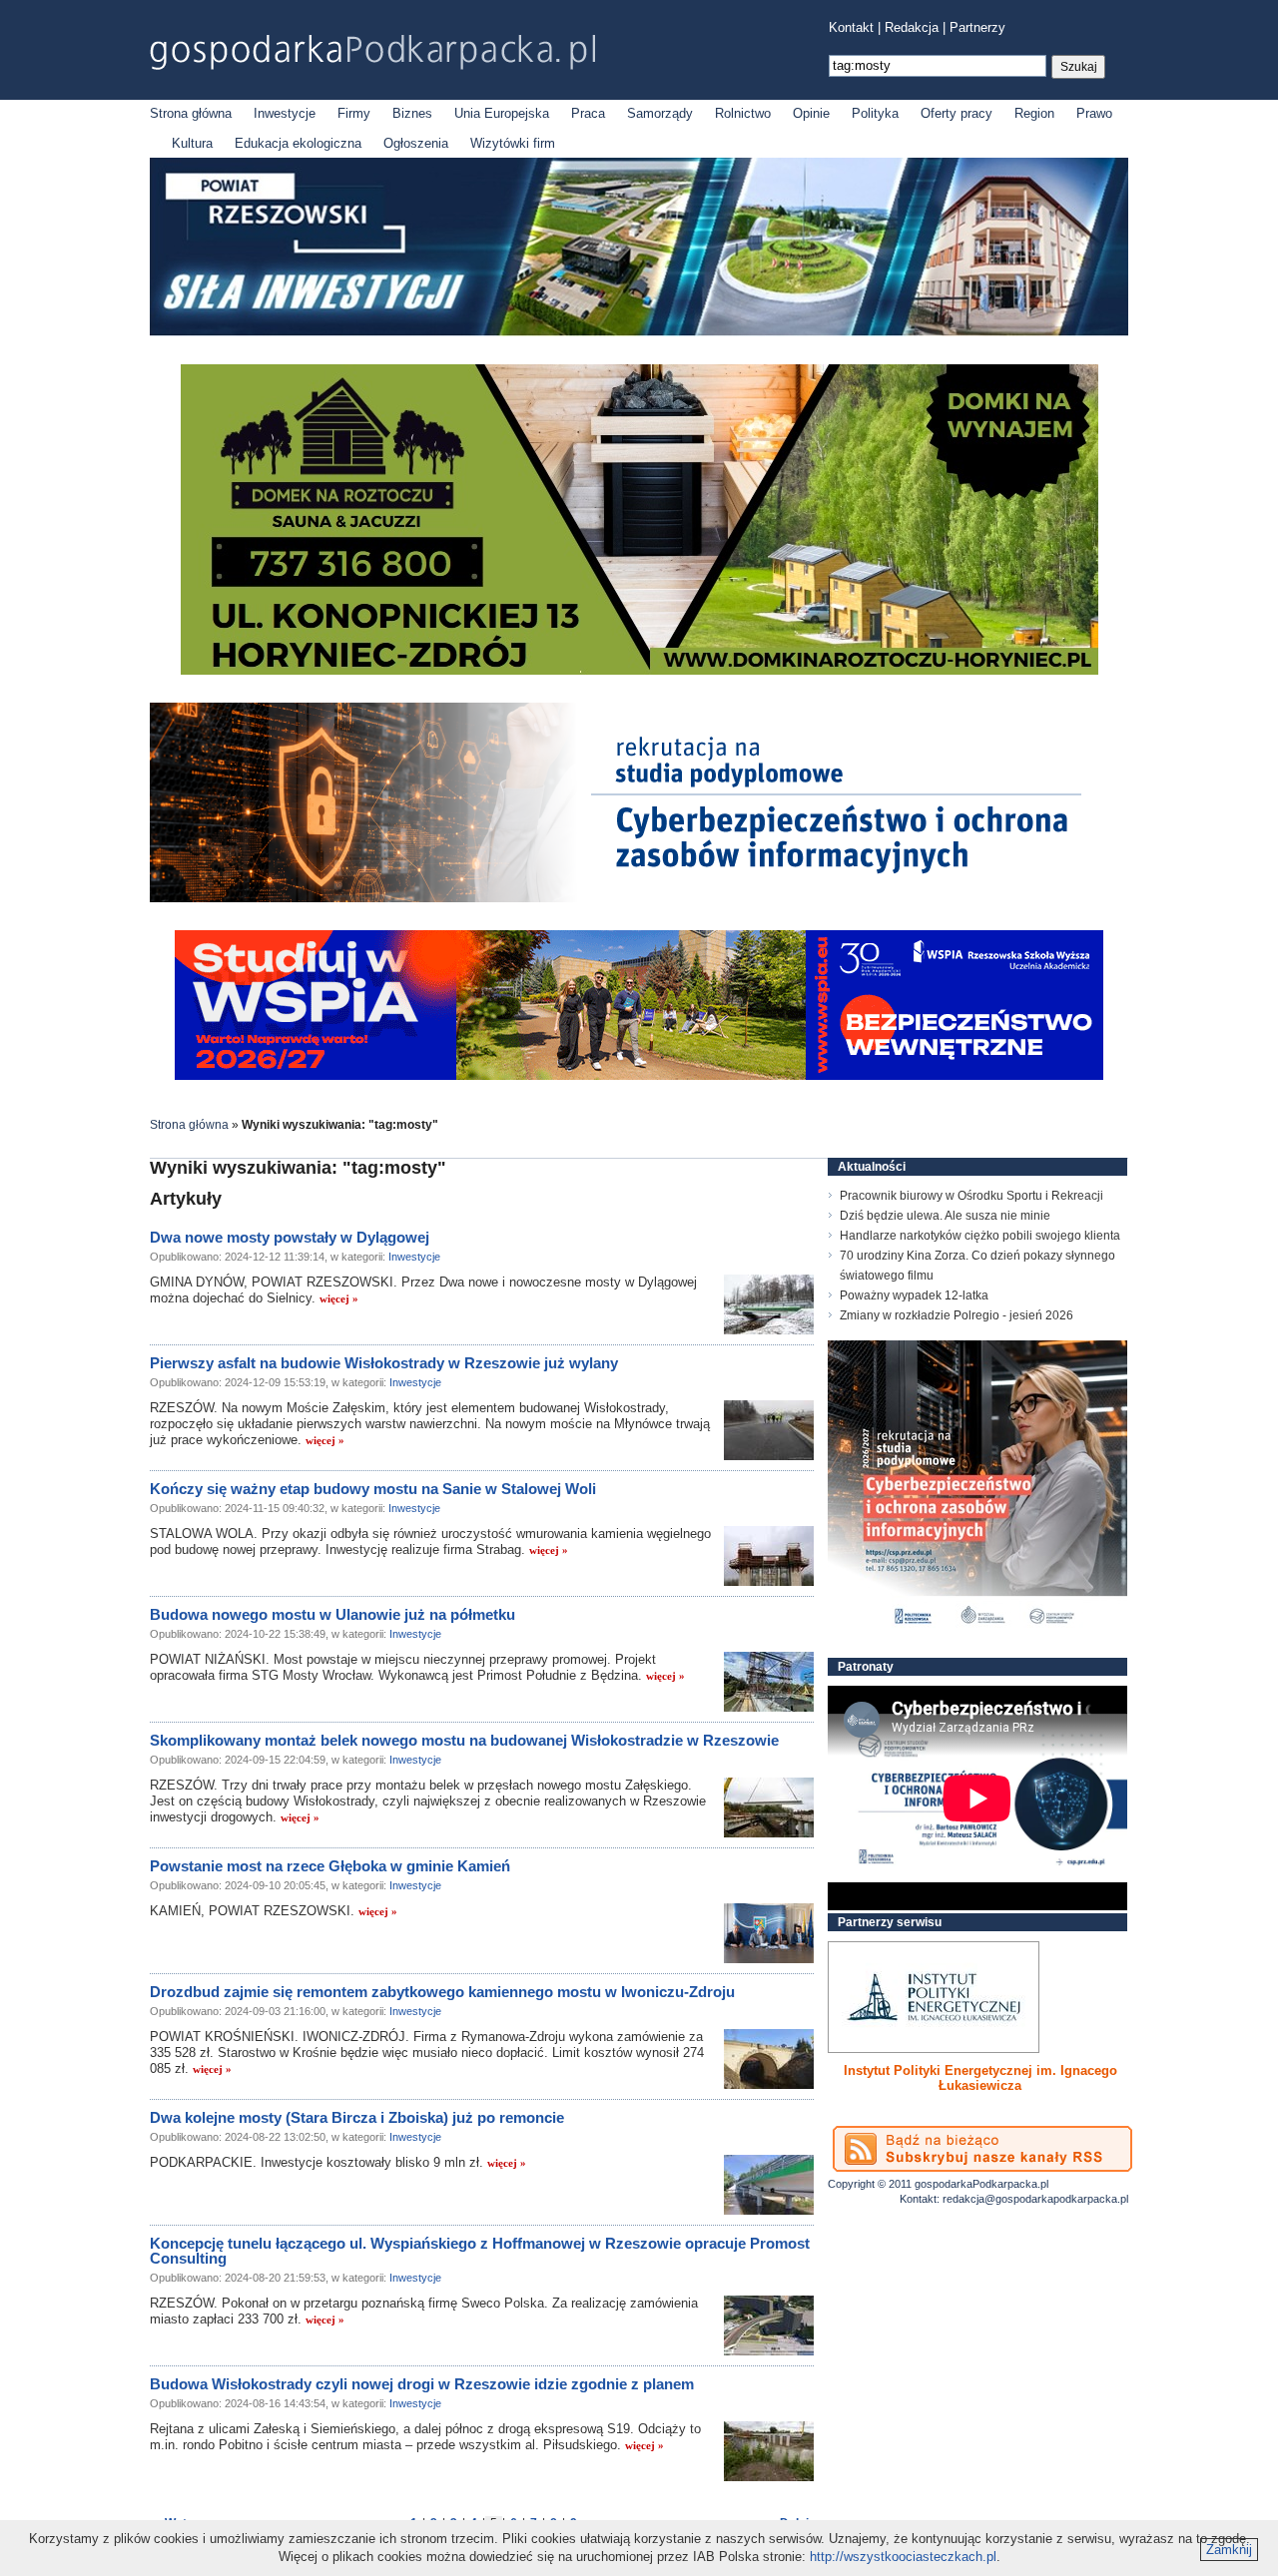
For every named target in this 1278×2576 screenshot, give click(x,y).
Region (1034, 113)
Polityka (875, 113)
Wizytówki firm (513, 143)
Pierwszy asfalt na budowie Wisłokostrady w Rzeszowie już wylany (384, 1363)
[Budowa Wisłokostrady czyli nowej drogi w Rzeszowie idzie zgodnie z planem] (769, 2451)
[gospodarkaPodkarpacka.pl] (372, 52)
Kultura (192, 143)
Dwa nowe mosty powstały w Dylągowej (290, 1237)
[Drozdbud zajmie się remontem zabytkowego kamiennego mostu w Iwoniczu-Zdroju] (769, 2059)
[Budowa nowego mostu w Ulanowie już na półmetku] (769, 1682)
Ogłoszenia (416, 143)
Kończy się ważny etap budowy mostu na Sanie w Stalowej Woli (373, 1489)
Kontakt (851, 27)
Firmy (354, 113)
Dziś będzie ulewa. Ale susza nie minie (945, 1216)
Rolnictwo (743, 113)
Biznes (412, 113)
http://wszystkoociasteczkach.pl (903, 2557)
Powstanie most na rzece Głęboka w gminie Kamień (330, 1866)
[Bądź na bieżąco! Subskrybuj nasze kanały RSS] (982, 2149)
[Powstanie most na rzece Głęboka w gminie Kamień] (769, 1933)
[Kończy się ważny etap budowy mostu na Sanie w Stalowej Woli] (769, 1556)
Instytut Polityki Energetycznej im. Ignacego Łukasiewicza (980, 2078)
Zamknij (1229, 2550)
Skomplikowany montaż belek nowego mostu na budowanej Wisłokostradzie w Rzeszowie (464, 1740)
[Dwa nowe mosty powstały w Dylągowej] (769, 1304)
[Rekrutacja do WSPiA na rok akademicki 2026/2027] (639, 1075)
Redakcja (912, 27)
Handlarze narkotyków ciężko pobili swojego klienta (980, 1236)
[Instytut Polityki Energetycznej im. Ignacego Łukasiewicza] (934, 1997)
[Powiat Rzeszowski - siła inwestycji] (639, 332)
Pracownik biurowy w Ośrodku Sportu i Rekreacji (971, 1196)
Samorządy (660, 113)
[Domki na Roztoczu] (639, 670)
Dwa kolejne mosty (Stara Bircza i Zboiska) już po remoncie (357, 2117)
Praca (588, 113)
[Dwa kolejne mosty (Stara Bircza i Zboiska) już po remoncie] (769, 2185)
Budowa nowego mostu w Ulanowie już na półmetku (332, 1614)
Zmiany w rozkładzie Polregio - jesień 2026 (957, 1315)
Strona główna (191, 113)
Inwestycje (285, 113)
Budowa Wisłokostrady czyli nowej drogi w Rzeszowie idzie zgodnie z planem (422, 2384)
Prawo (1094, 113)
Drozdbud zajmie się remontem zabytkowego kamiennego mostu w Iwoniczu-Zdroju (442, 1992)
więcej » (339, 1298)
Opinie (811, 113)
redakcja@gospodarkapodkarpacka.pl (1035, 2199)
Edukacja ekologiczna (298, 143)
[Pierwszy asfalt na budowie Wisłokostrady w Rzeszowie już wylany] (769, 1430)
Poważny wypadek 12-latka (914, 1295)
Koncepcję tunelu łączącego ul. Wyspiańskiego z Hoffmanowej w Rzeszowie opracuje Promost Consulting (480, 2251)
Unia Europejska (502, 113)
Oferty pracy (957, 113)
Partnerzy (977, 27)
